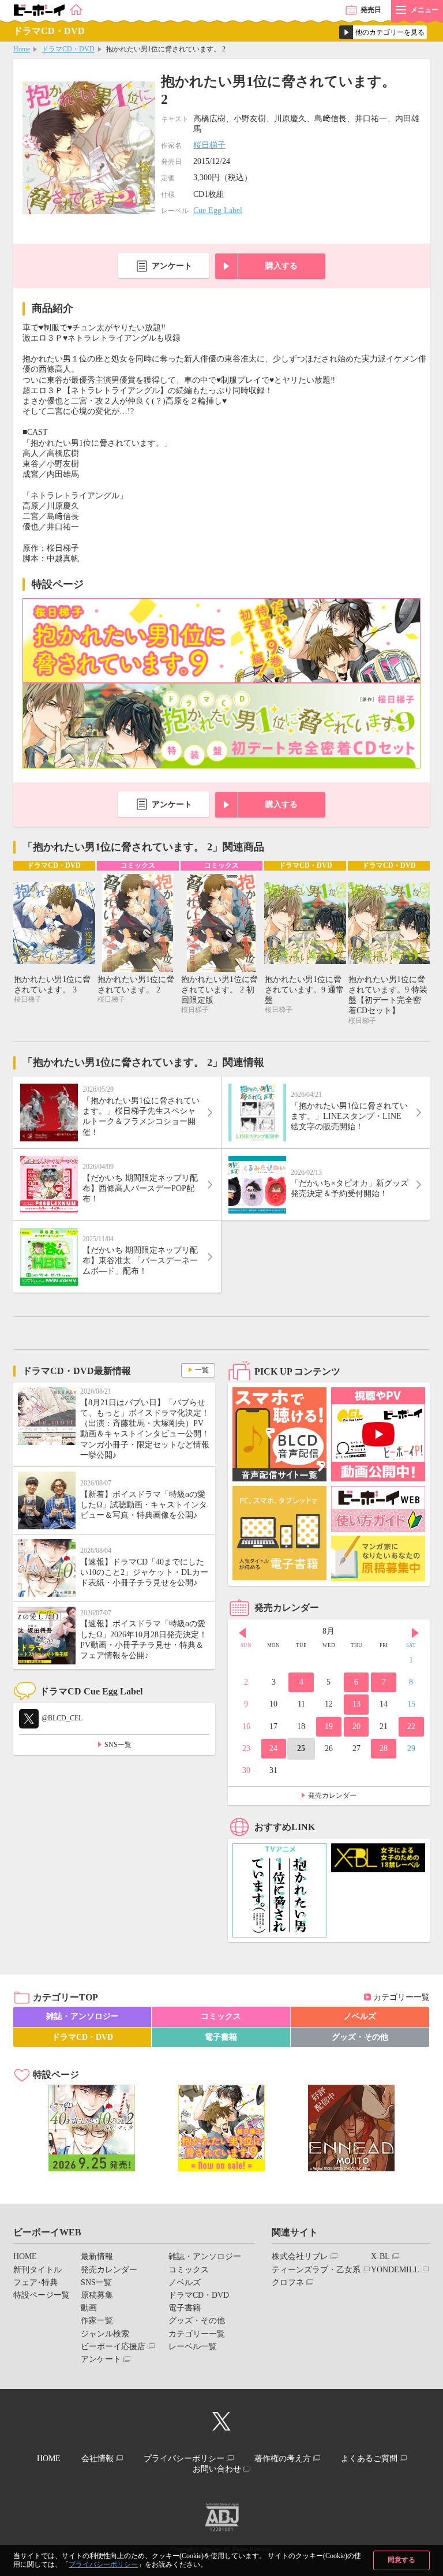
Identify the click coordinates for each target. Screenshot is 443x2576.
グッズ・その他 (360, 2037)
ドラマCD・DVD (68, 49)
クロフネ (288, 2282)
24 (273, 1748)
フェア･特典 (35, 2282)
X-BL (380, 2256)
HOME (25, 2256)
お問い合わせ (217, 2469)
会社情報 (97, 2459)
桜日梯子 (209, 145)
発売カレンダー (332, 1795)
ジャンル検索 (105, 2334)
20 (356, 1726)
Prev (242, 1633)
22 (411, 1726)
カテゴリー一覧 (401, 1997)
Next (415, 1633)
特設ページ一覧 (42, 2295)
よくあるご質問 (369, 2459)
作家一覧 (97, 2321)
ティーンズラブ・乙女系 (316, 2270)
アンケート (172, 266)
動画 (89, 2308)
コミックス (221, 2016)
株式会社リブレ (300, 2256)
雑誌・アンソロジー (82, 2016)
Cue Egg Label (218, 210)
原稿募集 (97, 2295)
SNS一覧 (118, 1745)
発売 (371, 10)
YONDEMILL (395, 2270)
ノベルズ (360, 2016)
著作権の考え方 (283, 2459)
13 (356, 1704)
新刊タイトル (37, 2270)
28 (384, 1748)
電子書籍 (221, 2037)
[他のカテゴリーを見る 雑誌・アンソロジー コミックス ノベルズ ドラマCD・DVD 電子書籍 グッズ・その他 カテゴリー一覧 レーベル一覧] (383, 32)
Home (22, 49)
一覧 (202, 1370)
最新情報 (97, 2256)
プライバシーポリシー (103, 2564)
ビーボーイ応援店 (113, 2347)
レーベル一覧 (193, 2347)
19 (329, 1726)
